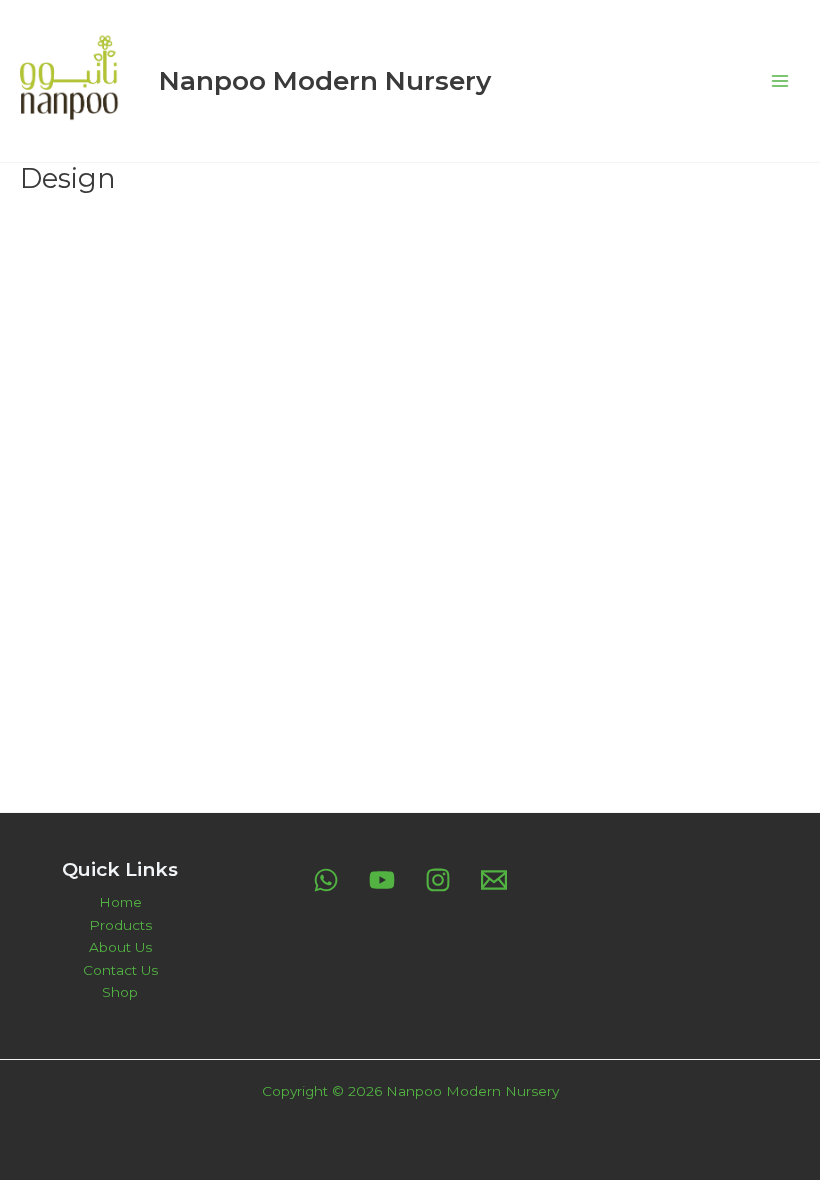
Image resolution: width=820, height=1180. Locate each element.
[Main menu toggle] (780, 80)
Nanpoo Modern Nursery (325, 80)
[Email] (494, 880)
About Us (120, 947)
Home (120, 902)
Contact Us (120, 970)
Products (120, 925)
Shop (120, 992)
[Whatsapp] (326, 880)
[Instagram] (438, 880)
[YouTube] (382, 880)
